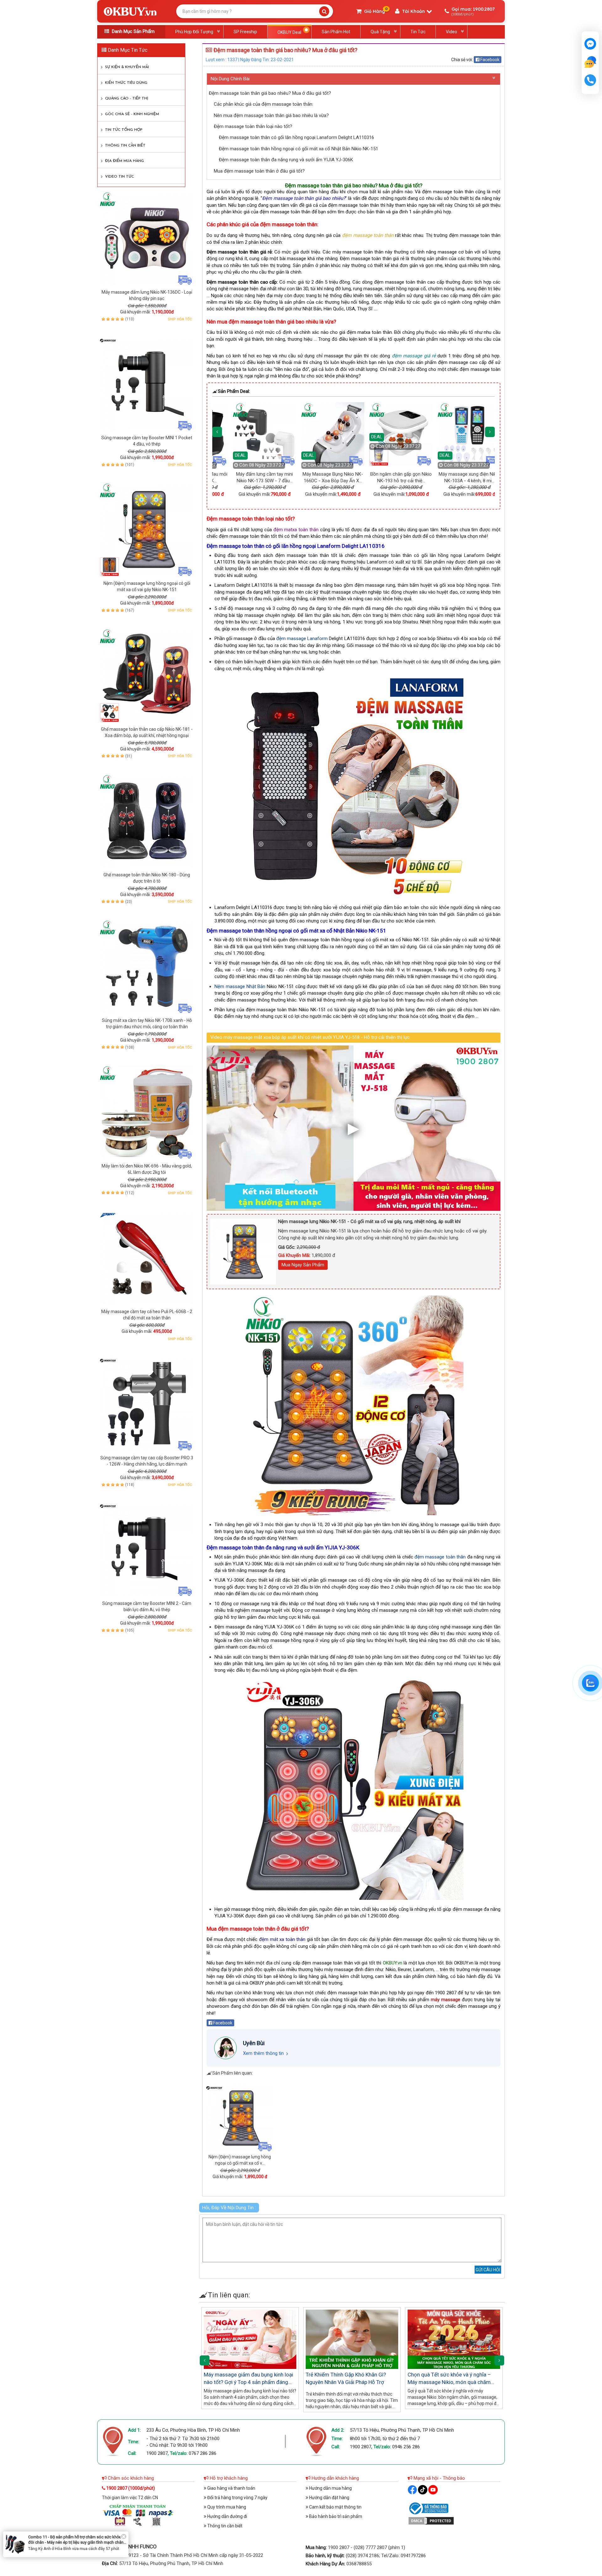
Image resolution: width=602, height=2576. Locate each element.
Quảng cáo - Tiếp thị (127, 99)
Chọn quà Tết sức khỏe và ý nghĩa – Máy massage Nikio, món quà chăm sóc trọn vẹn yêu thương (449, 2382)
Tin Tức (418, 32)
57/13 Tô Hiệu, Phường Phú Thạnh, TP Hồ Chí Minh (402, 2430)
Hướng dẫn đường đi (227, 2516)
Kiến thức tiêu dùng (126, 83)
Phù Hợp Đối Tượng (194, 32)
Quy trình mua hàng (226, 2507)
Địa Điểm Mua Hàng (124, 161)
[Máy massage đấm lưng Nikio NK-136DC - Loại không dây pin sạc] (147, 238)
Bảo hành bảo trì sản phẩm (335, 2516)
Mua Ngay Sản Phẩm (303, 1265)
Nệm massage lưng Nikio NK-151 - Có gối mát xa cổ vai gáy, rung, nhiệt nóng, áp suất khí (369, 1221)
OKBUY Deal (289, 32)
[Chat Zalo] (590, 1683)
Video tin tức (119, 177)
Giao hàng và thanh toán (231, 2488)
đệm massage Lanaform (302, 639)
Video (451, 32)
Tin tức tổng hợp (124, 130)
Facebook (489, 60)
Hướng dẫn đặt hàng (329, 2498)
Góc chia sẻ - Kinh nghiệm (132, 114)
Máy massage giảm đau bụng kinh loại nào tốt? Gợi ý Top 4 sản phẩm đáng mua (248, 2382)
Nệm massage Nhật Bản (240, 986)
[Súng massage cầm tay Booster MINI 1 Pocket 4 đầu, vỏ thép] (147, 384)
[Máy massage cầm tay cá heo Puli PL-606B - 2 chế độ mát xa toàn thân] (147, 1258)
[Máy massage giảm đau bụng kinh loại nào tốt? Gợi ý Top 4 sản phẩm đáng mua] (250, 2339)
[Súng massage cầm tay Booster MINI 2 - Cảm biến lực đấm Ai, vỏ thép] (147, 1549)
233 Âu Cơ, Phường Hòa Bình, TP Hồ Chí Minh (193, 2430)
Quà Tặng (380, 32)
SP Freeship (245, 32)
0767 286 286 (203, 2453)
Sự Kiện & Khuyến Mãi (127, 67)
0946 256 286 (406, 2447)
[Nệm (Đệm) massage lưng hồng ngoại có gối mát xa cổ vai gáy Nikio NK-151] (147, 529)
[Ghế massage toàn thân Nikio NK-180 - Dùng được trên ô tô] (147, 821)
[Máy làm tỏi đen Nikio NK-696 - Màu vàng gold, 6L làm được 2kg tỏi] (147, 1112)
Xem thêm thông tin (263, 2053)
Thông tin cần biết (125, 146)
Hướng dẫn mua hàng (330, 2488)
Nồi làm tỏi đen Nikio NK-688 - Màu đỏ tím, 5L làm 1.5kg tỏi (72, 2543)
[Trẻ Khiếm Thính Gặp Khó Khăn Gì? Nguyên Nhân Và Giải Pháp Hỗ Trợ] (352, 2339)
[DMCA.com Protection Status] (431, 2520)
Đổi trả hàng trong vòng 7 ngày (237, 2498)
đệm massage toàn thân (440, 1557)
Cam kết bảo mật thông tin (335, 2507)
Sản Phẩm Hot (336, 32)
